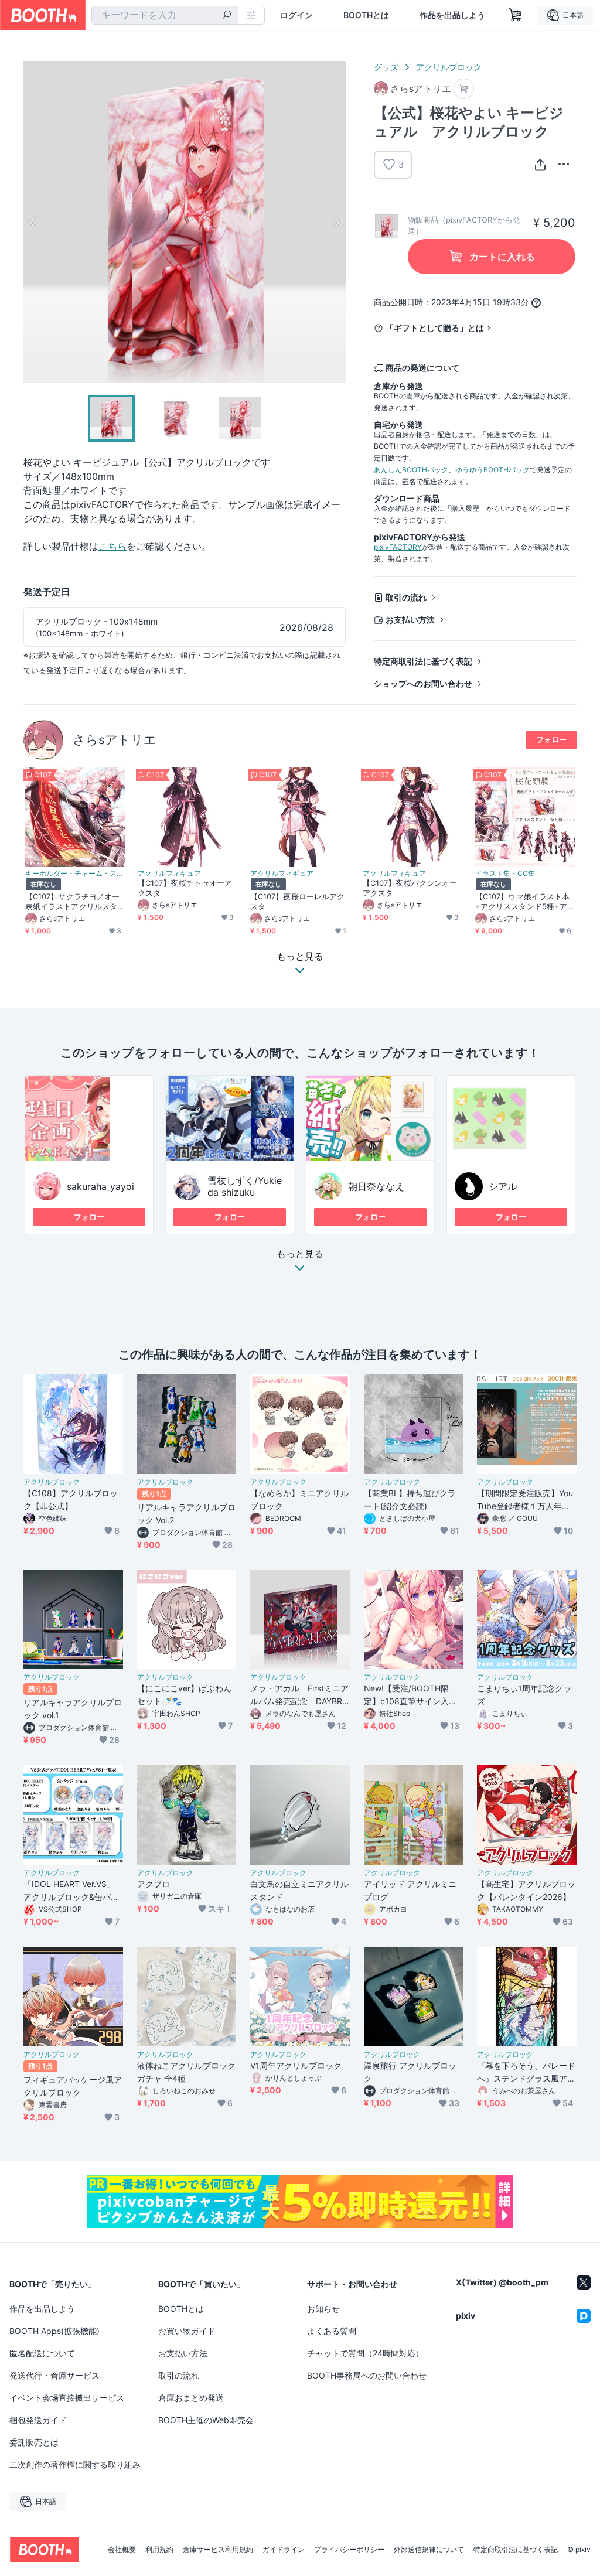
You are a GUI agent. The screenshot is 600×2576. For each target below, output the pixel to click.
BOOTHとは (366, 15)
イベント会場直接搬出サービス (67, 2398)
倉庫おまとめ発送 (191, 2398)
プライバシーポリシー (349, 2550)
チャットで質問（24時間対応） (365, 2353)
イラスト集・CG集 (505, 874)
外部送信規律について (429, 2550)
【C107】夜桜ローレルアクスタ (297, 901)
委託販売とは (34, 2442)
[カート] (464, 89)
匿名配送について (42, 2353)
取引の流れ (406, 597)
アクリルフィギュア (169, 874)
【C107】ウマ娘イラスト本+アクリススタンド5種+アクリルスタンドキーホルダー (522, 902)
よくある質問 (332, 2331)
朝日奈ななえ (376, 1186)
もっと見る (300, 1254)
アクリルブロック (449, 67)
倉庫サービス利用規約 (218, 2550)
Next (336, 222)
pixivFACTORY (398, 547)
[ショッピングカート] (516, 15)
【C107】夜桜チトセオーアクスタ (185, 888)
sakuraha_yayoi (100, 1186)
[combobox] (165, 15)
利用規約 (159, 2550)
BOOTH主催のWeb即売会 (206, 2420)
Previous (33, 222)
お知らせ (323, 2309)
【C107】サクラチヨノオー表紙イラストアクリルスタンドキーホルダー (72, 902)
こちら (112, 546)
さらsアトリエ (115, 740)
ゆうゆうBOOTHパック (492, 470)
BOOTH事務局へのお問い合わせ (367, 2375)
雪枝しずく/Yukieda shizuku (245, 1186)
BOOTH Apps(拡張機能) (54, 2331)
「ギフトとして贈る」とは (435, 328)
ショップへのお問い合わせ (423, 683)
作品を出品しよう (452, 15)
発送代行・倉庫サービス (54, 2375)
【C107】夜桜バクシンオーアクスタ (410, 888)
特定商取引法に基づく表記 (423, 661)
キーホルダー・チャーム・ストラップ (75, 874)
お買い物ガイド (187, 2331)
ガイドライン (284, 2550)
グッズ (386, 67)
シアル (503, 1186)
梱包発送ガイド (38, 2420)
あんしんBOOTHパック (411, 470)
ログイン (296, 15)
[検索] (227, 16)
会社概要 (122, 2550)
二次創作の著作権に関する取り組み (75, 2464)
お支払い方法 (410, 620)
